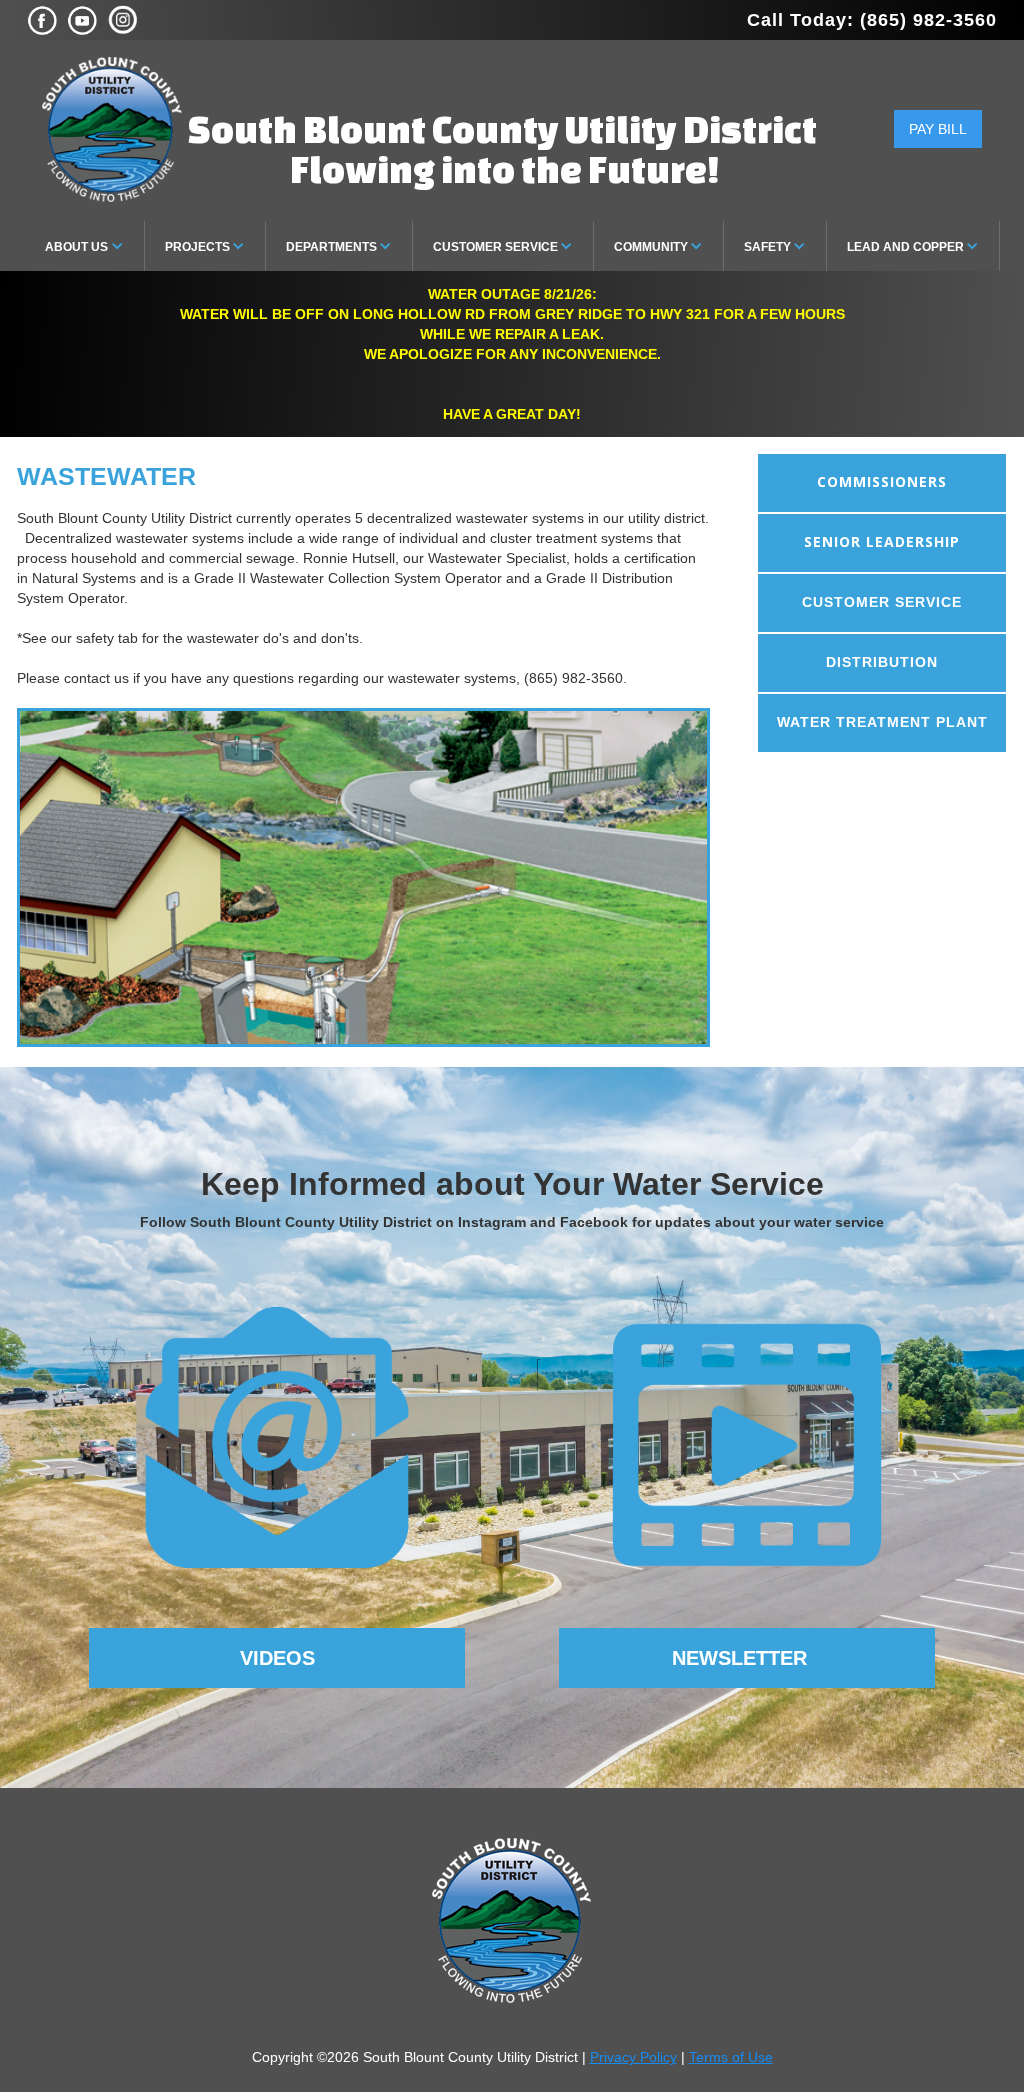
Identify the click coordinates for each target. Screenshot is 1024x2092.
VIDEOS (277, 1658)
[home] (112, 129)
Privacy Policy (633, 2057)
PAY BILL (938, 129)
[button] (85, 246)
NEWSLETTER (739, 1658)
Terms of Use (731, 2057)
